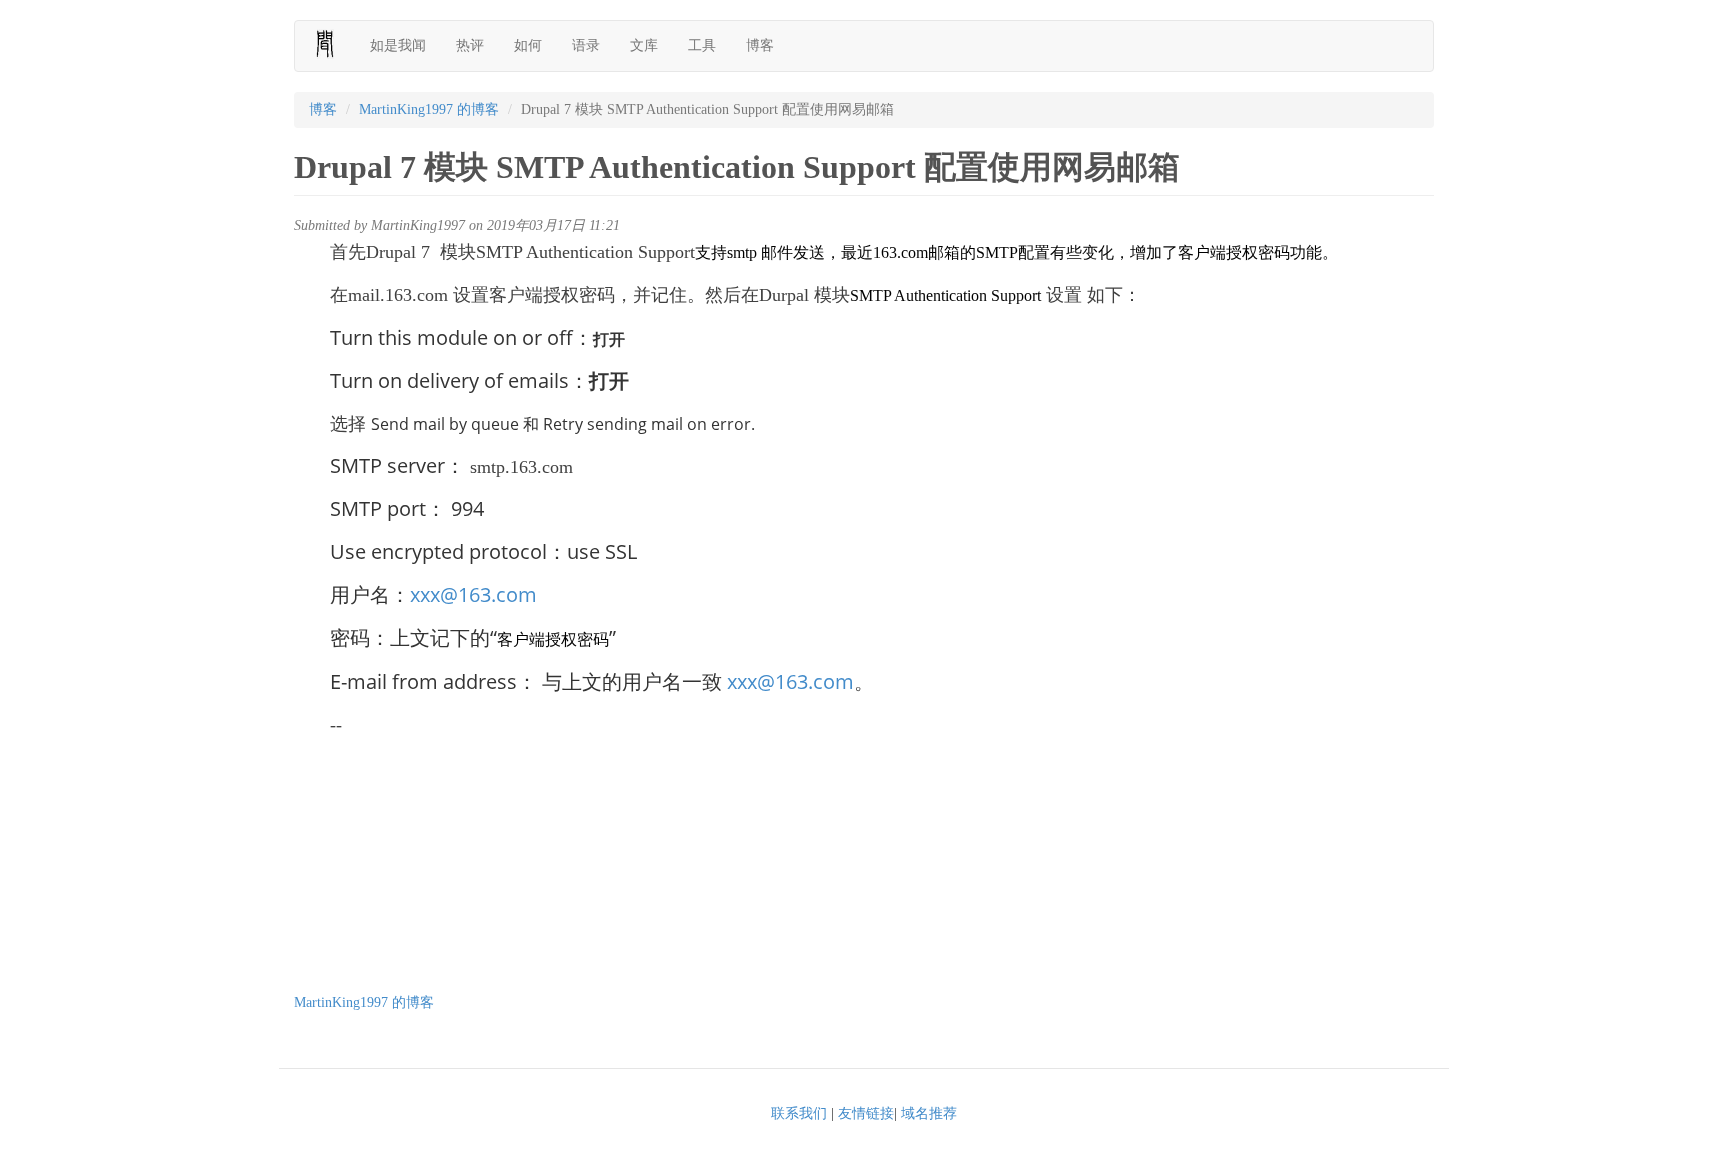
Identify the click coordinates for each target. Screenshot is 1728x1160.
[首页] (332, 44)
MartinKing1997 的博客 (429, 109)
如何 (528, 45)
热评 (470, 45)
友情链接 (866, 1113)
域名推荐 (929, 1113)
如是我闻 (398, 45)
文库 (644, 45)
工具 (702, 45)
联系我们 (799, 1113)
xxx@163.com (473, 594)
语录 (586, 45)
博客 (760, 45)
